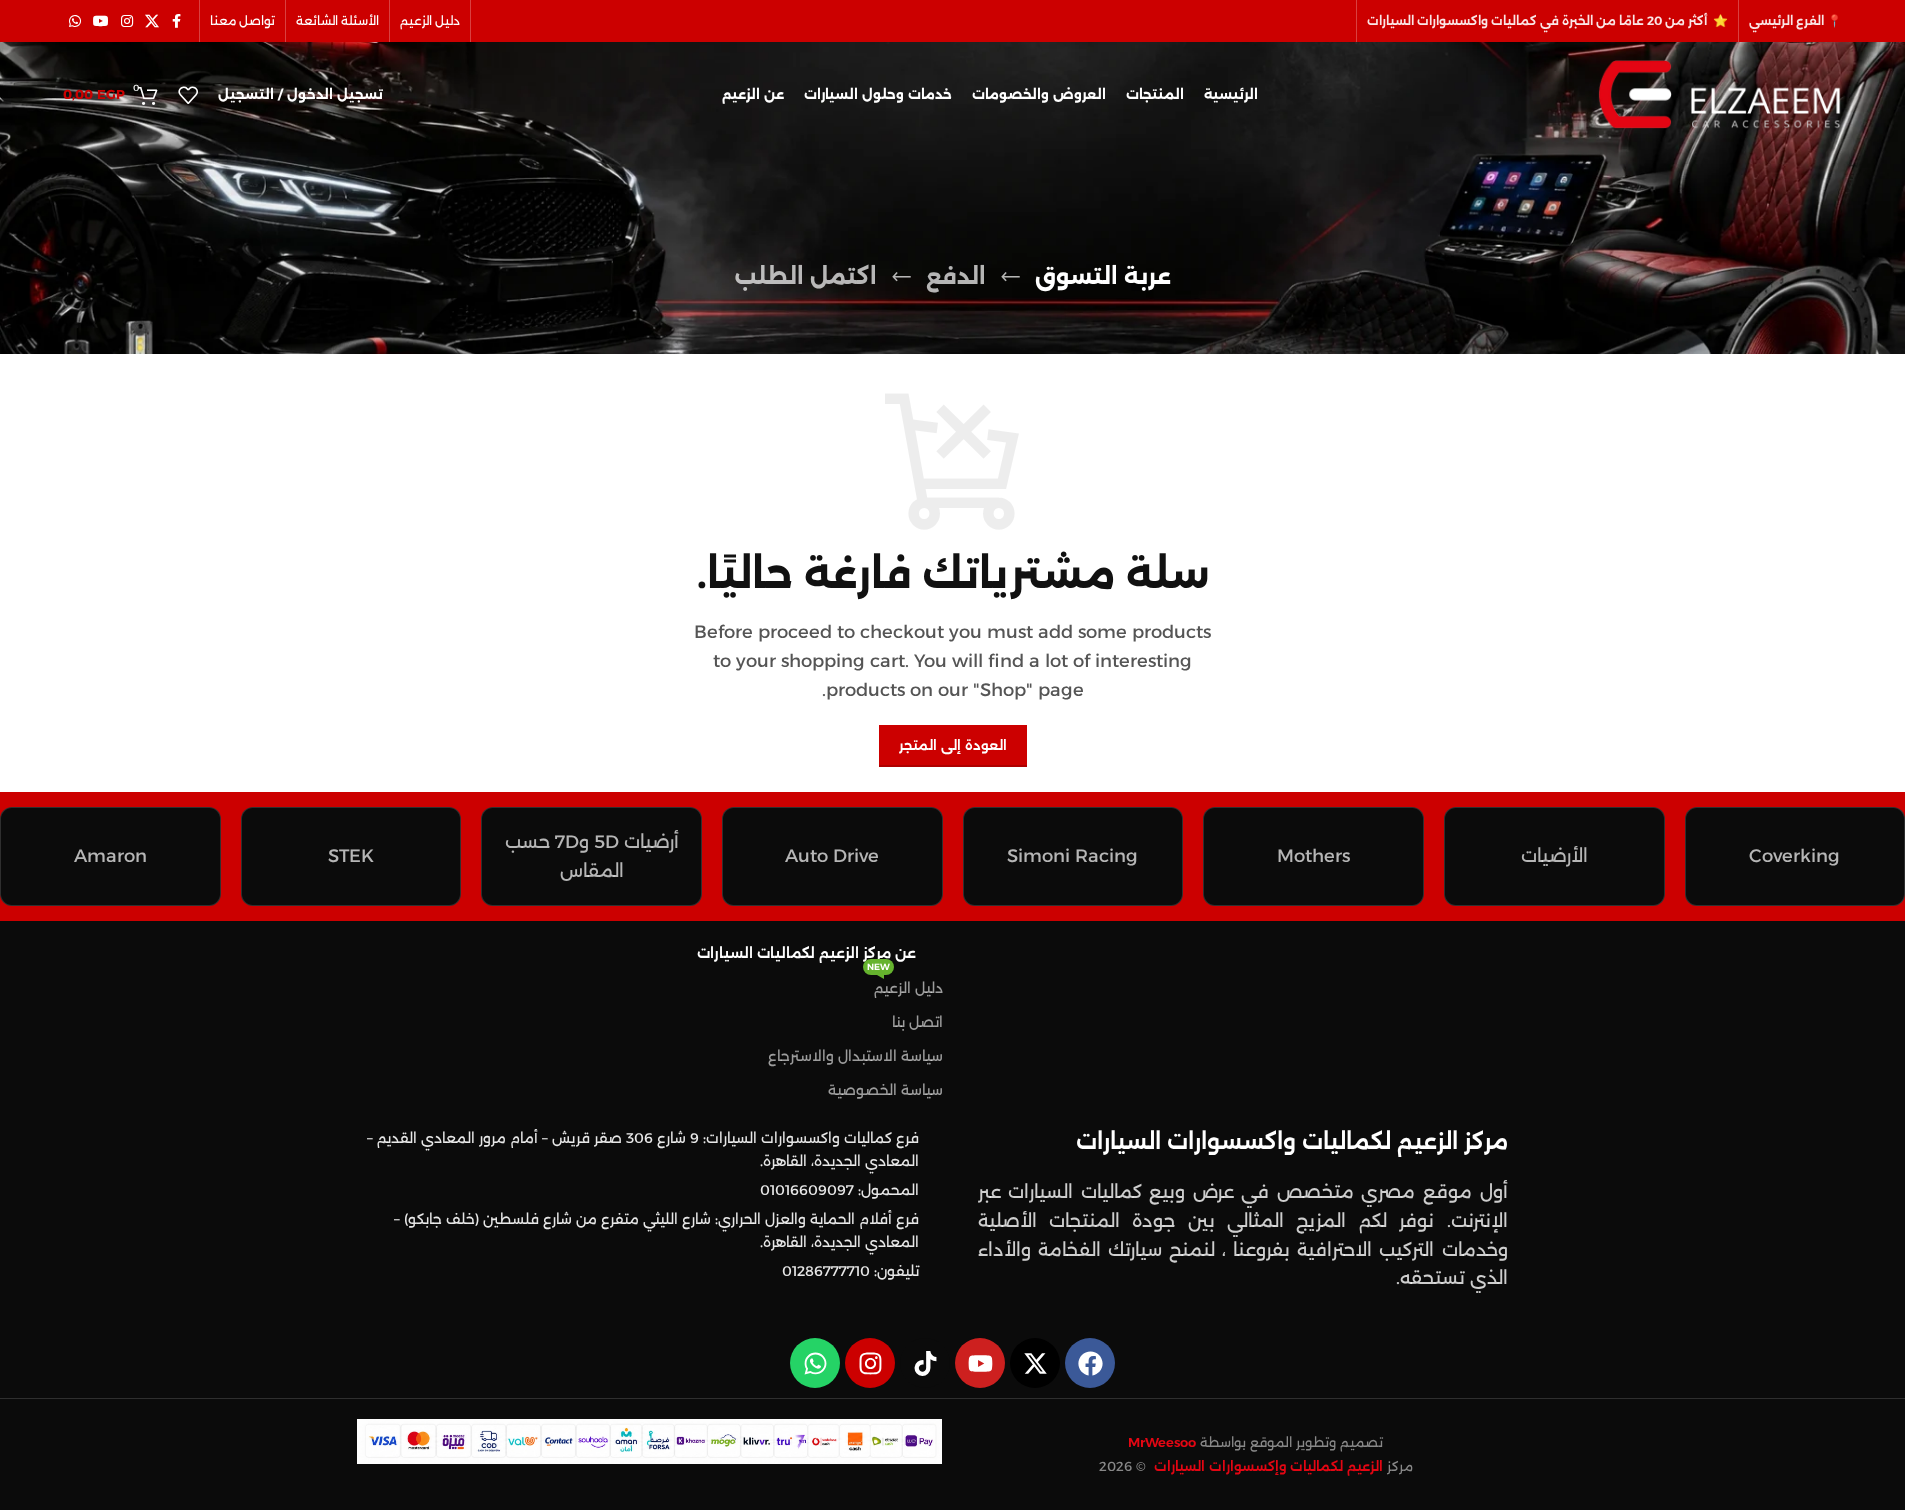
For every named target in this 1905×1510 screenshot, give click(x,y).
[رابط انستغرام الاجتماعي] (127, 21)
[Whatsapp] (815, 1363)
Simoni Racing (1072, 856)
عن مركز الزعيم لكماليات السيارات (806, 953)
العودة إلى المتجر (953, 745)
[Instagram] (870, 1363)
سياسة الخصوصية (885, 1090)
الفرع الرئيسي (1786, 20)
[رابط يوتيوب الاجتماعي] (101, 21)
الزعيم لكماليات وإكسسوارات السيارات (1266, 1466)
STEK (351, 856)
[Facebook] (1090, 1363)
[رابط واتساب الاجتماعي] (75, 21)
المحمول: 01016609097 (839, 1190)
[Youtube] (980, 1363)
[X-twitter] (1035, 1363)
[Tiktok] (925, 1363)
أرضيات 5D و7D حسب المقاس (592, 856)
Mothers (1313, 856)
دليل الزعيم (905, 984)
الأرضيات (1554, 856)
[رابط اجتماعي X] (152, 21)
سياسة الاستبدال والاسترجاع (855, 1056)
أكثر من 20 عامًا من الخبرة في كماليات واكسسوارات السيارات (1538, 20)
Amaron (110, 856)
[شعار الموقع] (1719, 93)
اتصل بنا (917, 1022)
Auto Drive (832, 856)
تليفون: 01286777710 (850, 1271)
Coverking (1794, 856)
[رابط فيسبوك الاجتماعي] (177, 21)
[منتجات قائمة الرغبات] (188, 95)
